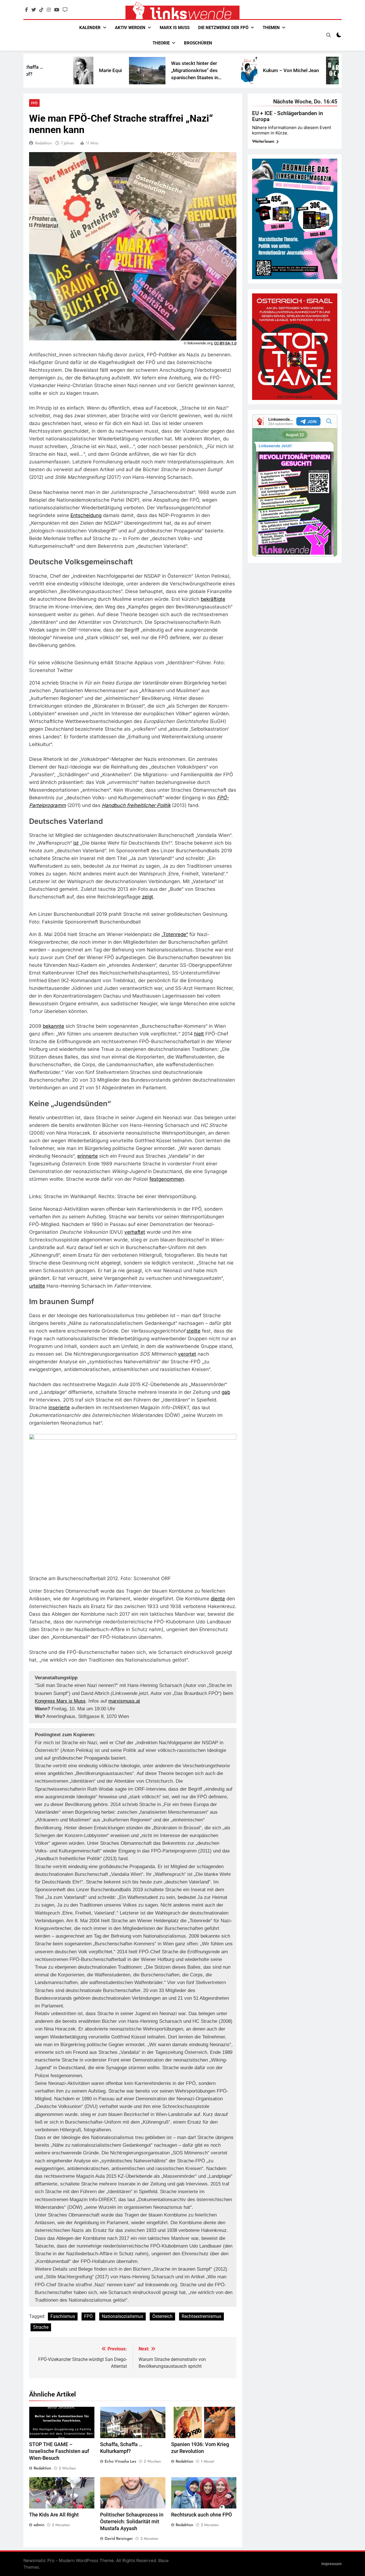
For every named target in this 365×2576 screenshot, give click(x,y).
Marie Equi (36, 70)
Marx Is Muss (175, 28)
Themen (271, 28)
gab (226, 1392)
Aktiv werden (130, 28)
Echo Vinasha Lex (120, 2461)
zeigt (148, 897)
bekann (51, 1026)
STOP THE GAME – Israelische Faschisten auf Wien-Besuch (59, 2451)
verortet (187, 1354)
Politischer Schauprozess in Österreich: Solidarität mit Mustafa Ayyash (132, 2522)
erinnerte (88, 1156)
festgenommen (167, 1179)
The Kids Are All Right (54, 2515)
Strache (41, 2327)
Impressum (331, 2564)
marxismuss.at (124, 1701)
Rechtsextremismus (201, 2316)
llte (197, 1331)
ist (76, 843)
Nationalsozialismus (122, 2316)
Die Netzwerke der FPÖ (223, 28)
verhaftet (135, 1232)
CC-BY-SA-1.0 (225, 343)
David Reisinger (119, 2538)
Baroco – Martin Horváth (301, 70)
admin (39, 2525)
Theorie (161, 43)
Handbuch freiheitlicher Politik (136, 805)
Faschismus (63, 2316)
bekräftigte (213, 599)
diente (218, 1599)
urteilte (37, 1286)
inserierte (59, 1407)
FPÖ (34, 103)
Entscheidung (86, 515)
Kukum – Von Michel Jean (217, 70)
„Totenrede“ (175, 934)
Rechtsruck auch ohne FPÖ (201, 2515)
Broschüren (198, 43)
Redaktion (43, 143)
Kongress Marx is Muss (60, 1701)
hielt (199, 1034)
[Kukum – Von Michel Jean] (175, 71)
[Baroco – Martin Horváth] (260, 71)
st (189, 1331)
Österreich (162, 2316)
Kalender (90, 28)
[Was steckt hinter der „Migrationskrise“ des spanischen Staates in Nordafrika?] (73, 71)
